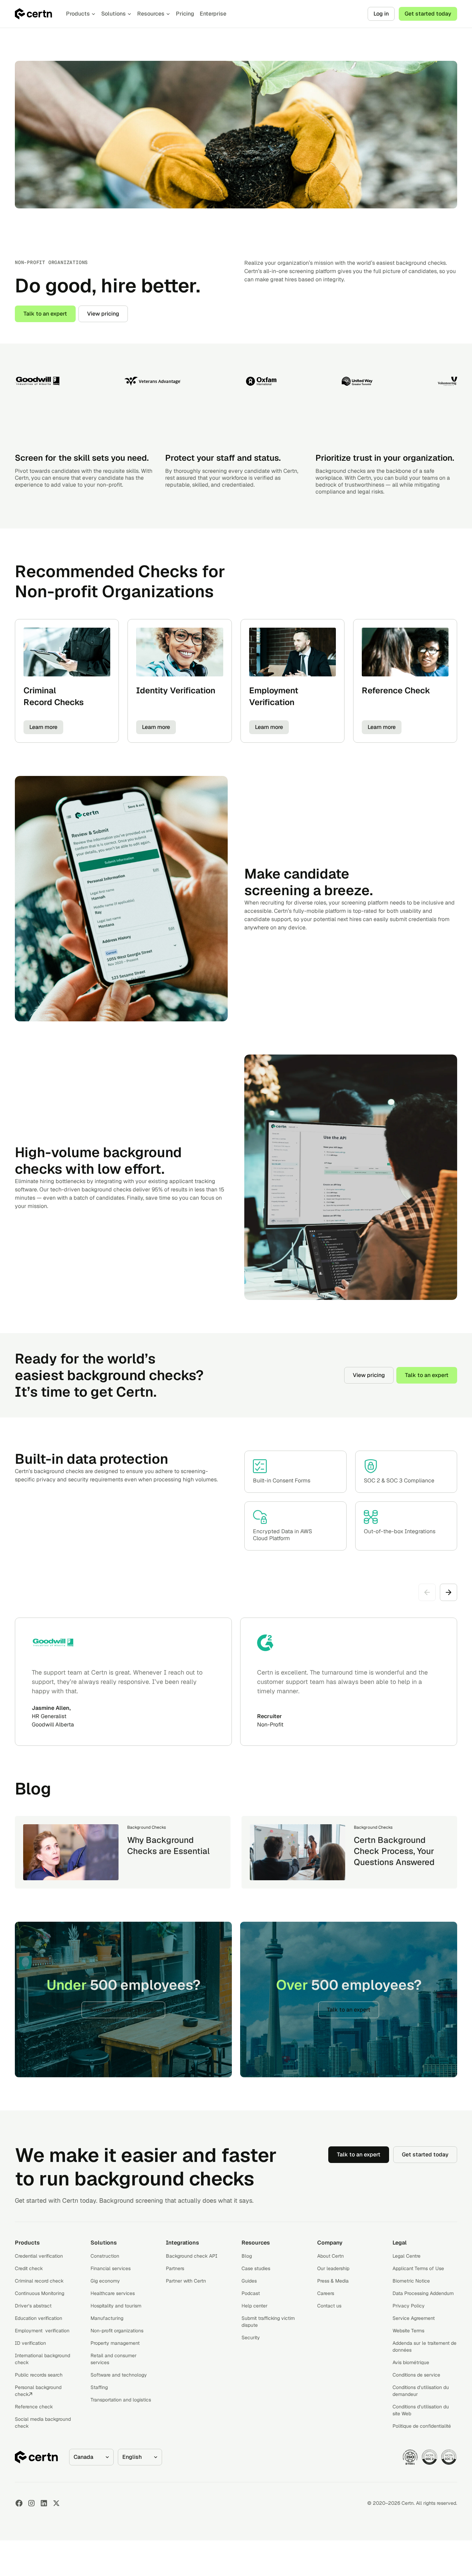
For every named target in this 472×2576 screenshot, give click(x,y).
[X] (56, 2503)
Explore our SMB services (123, 2010)
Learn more (43, 727)
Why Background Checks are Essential (168, 1846)
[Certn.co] (34, 14)
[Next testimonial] (449, 1592)
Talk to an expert (45, 314)
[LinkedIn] (44, 2503)
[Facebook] (19, 2503)
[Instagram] (31, 2503)
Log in (381, 14)
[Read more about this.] (71, 1852)
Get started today (428, 14)
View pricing (103, 314)
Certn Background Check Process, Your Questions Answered (394, 1851)
